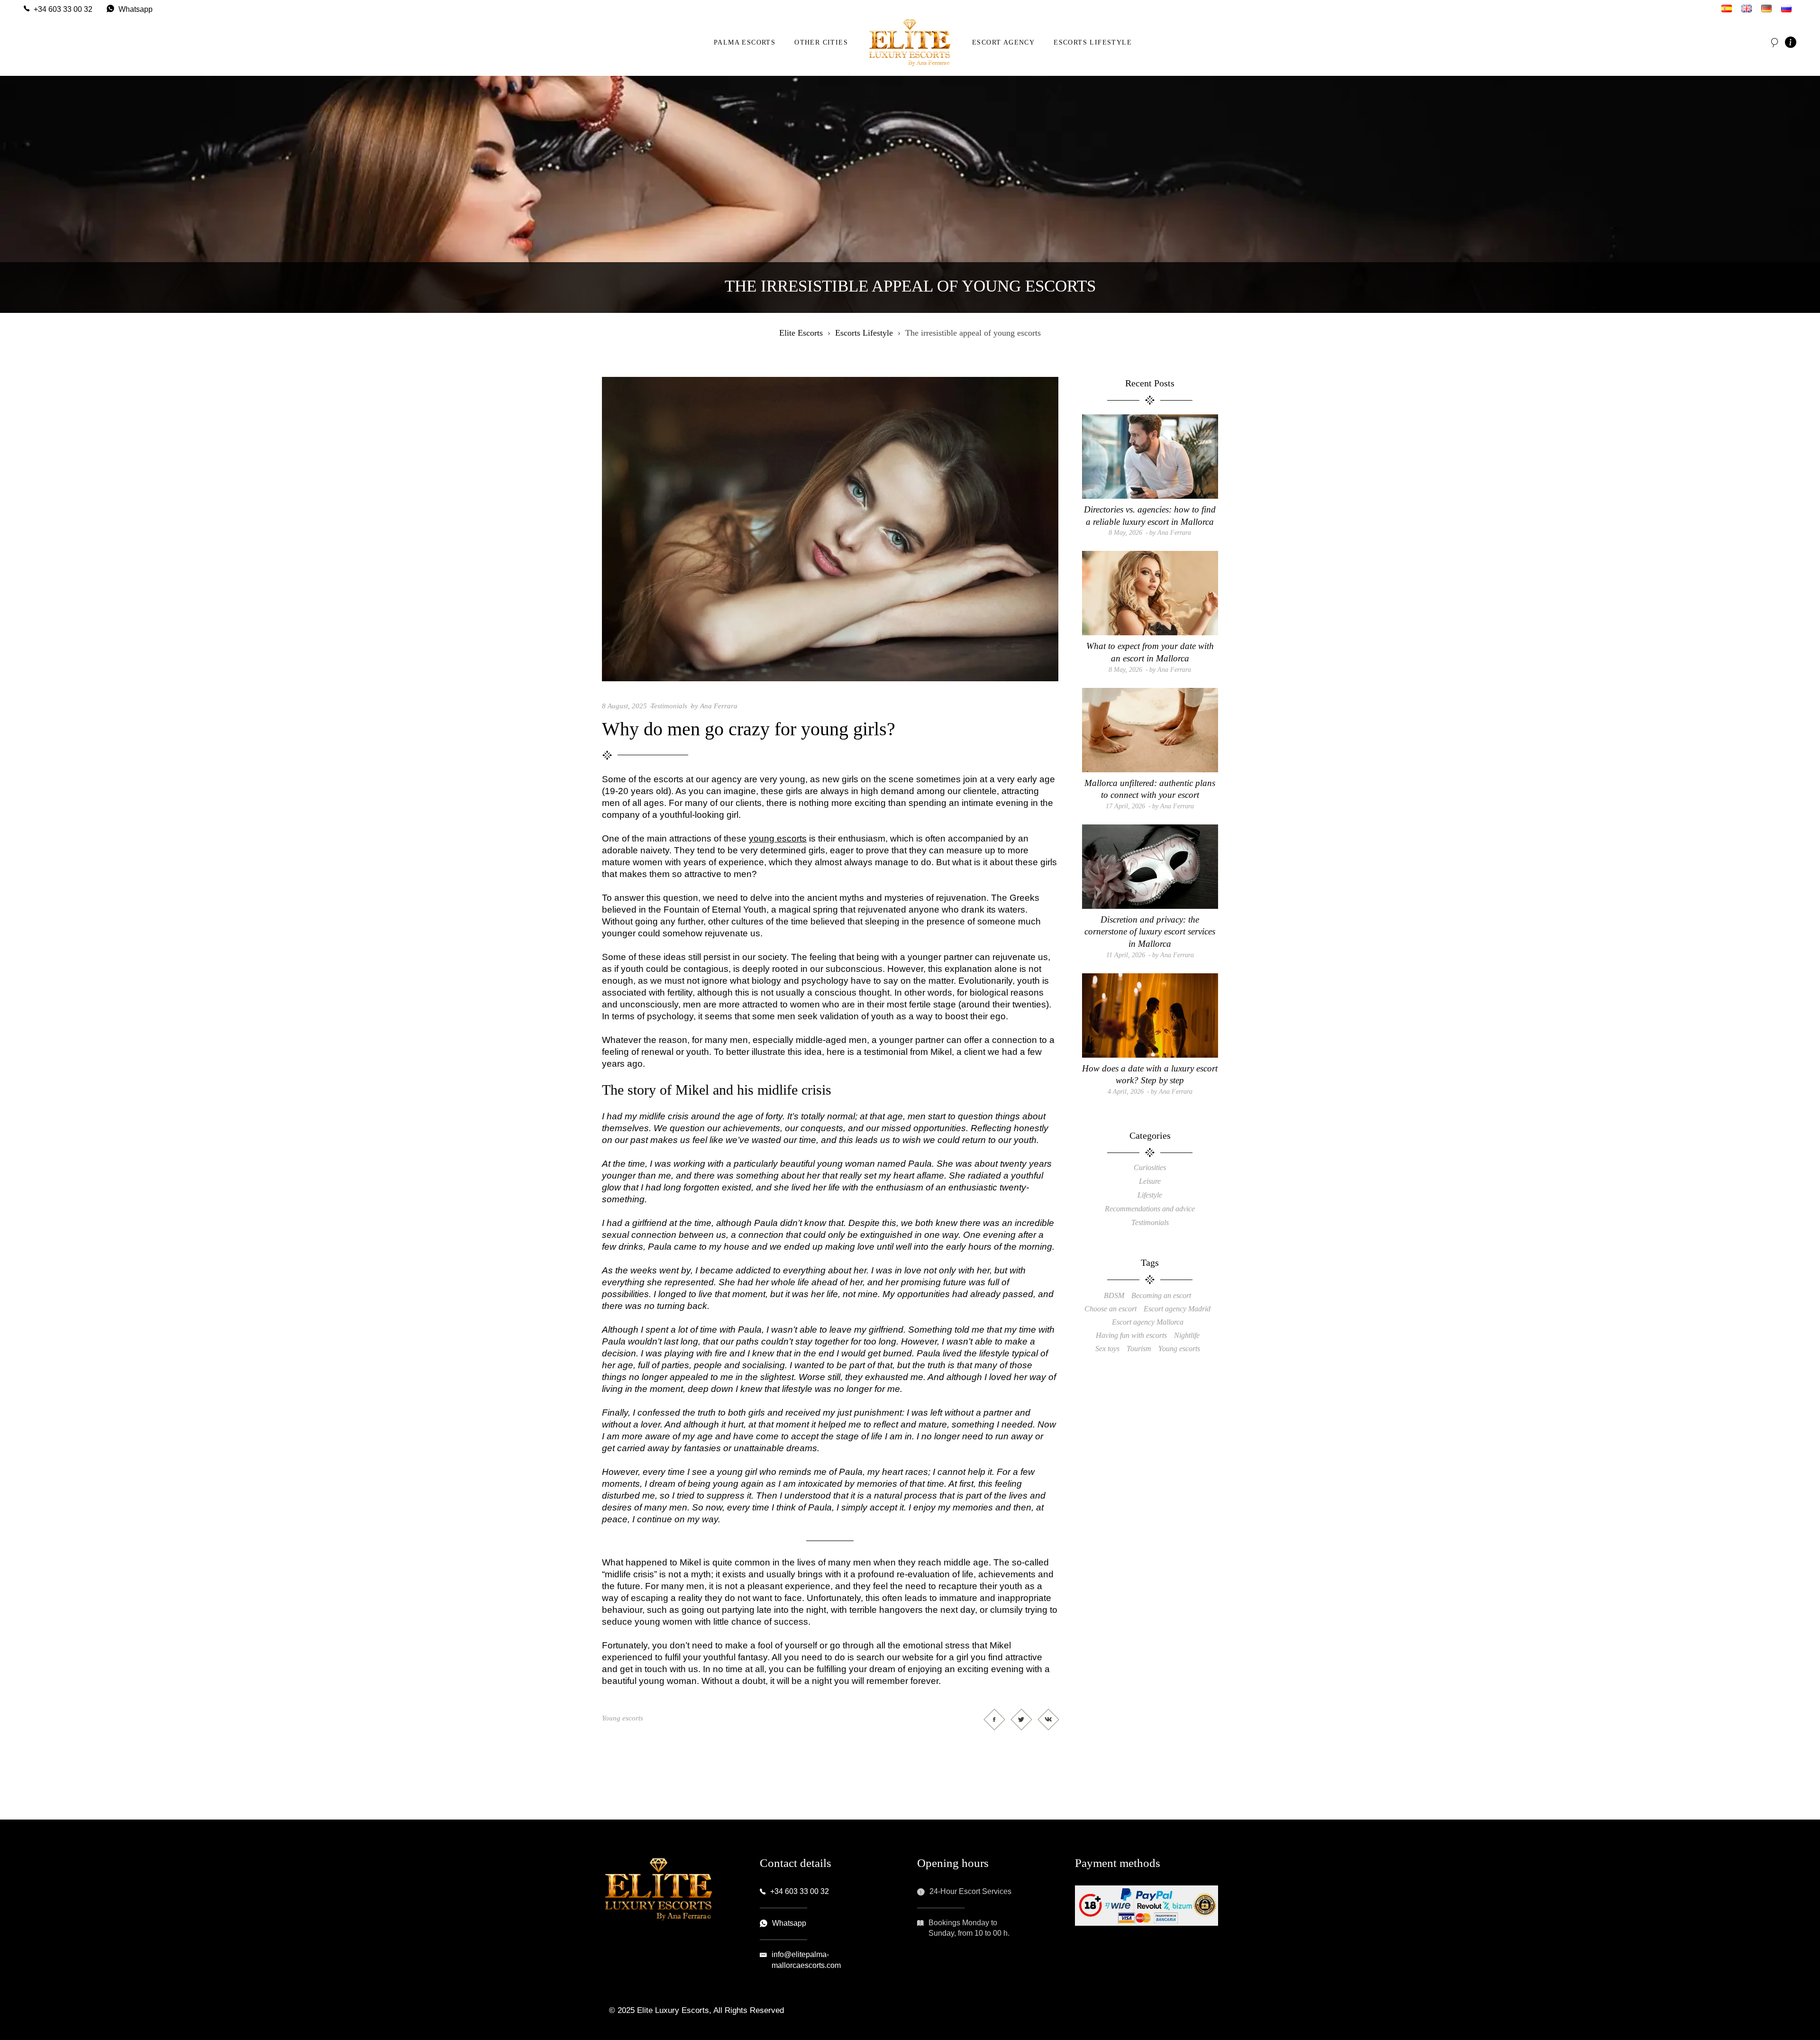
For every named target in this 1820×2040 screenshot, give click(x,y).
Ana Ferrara (719, 706)
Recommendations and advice (1150, 1209)
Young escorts (623, 1718)
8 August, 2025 (624, 706)
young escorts (778, 838)
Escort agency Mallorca (1148, 1322)
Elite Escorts (801, 333)
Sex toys (1107, 1349)
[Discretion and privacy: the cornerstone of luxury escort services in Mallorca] (1150, 867)
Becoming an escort (1161, 1295)
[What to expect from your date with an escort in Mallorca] (1150, 593)
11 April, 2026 (1126, 955)
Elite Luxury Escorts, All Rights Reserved (710, 2010)
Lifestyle (1150, 1195)
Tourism (1139, 1349)
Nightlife (1187, 1335)
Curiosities (1150, 1167)
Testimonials (669, 706)
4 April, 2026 (1126, 1092)
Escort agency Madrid (1177, 1309)
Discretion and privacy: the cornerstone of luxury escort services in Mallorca (1150, 932)
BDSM (1114, 1295)
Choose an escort (1110, 1309)
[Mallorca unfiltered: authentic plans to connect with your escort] (1150, 730)
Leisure (1150, 1181)
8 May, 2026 (1125, 533)
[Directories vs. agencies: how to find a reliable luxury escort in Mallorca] (1150, 457)
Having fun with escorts (1131, 1335)
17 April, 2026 (1125, 806)
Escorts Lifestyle (864, 333)
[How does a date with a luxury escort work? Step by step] (1150, 1015)
